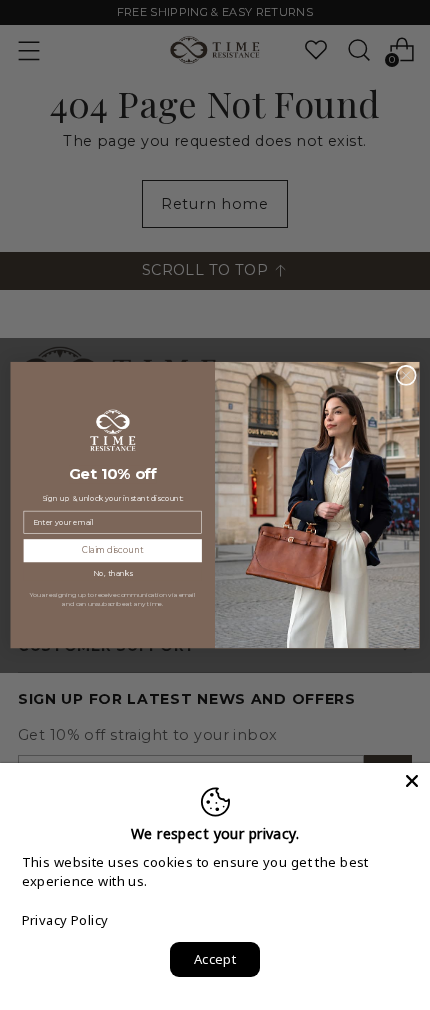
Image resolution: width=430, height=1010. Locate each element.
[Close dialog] (406, 375)
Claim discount (113, 550)
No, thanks (112, 573)
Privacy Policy (65, 920)
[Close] (412, 781)
